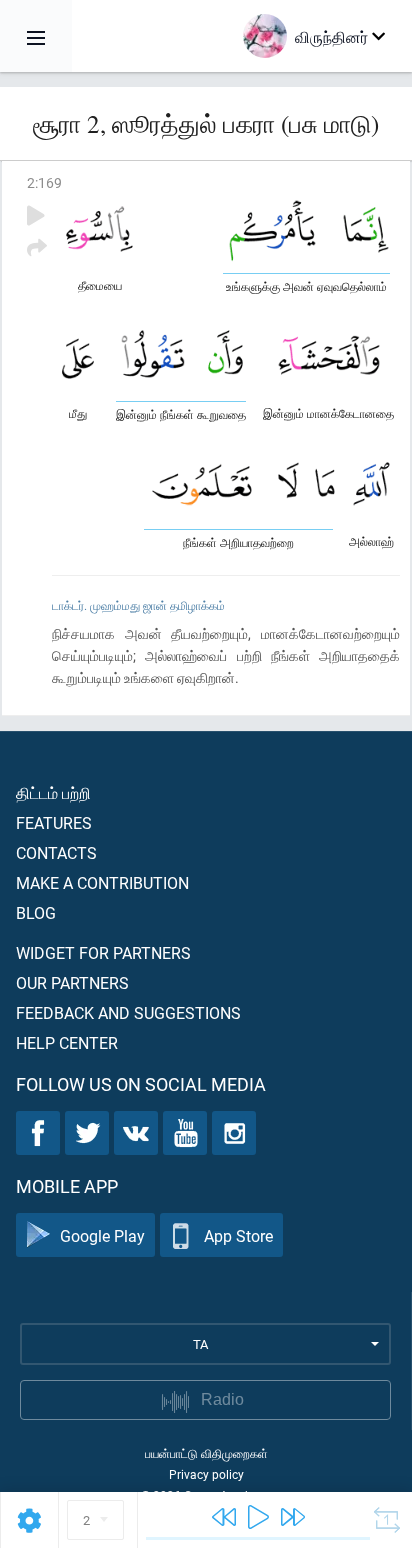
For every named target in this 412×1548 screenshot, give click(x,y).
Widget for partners (103, 952)
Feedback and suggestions (128, 1012)
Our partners (72, 982)
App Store (238, 1235)
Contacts (56, 852)
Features (54, 822)
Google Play (102, 1235)
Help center (67, 1042)
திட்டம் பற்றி (53, 792)
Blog (36, 912)
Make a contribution (102, 882)
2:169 (44, 182)
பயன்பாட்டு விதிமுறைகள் (206, 1453)
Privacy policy (206, 1474)
